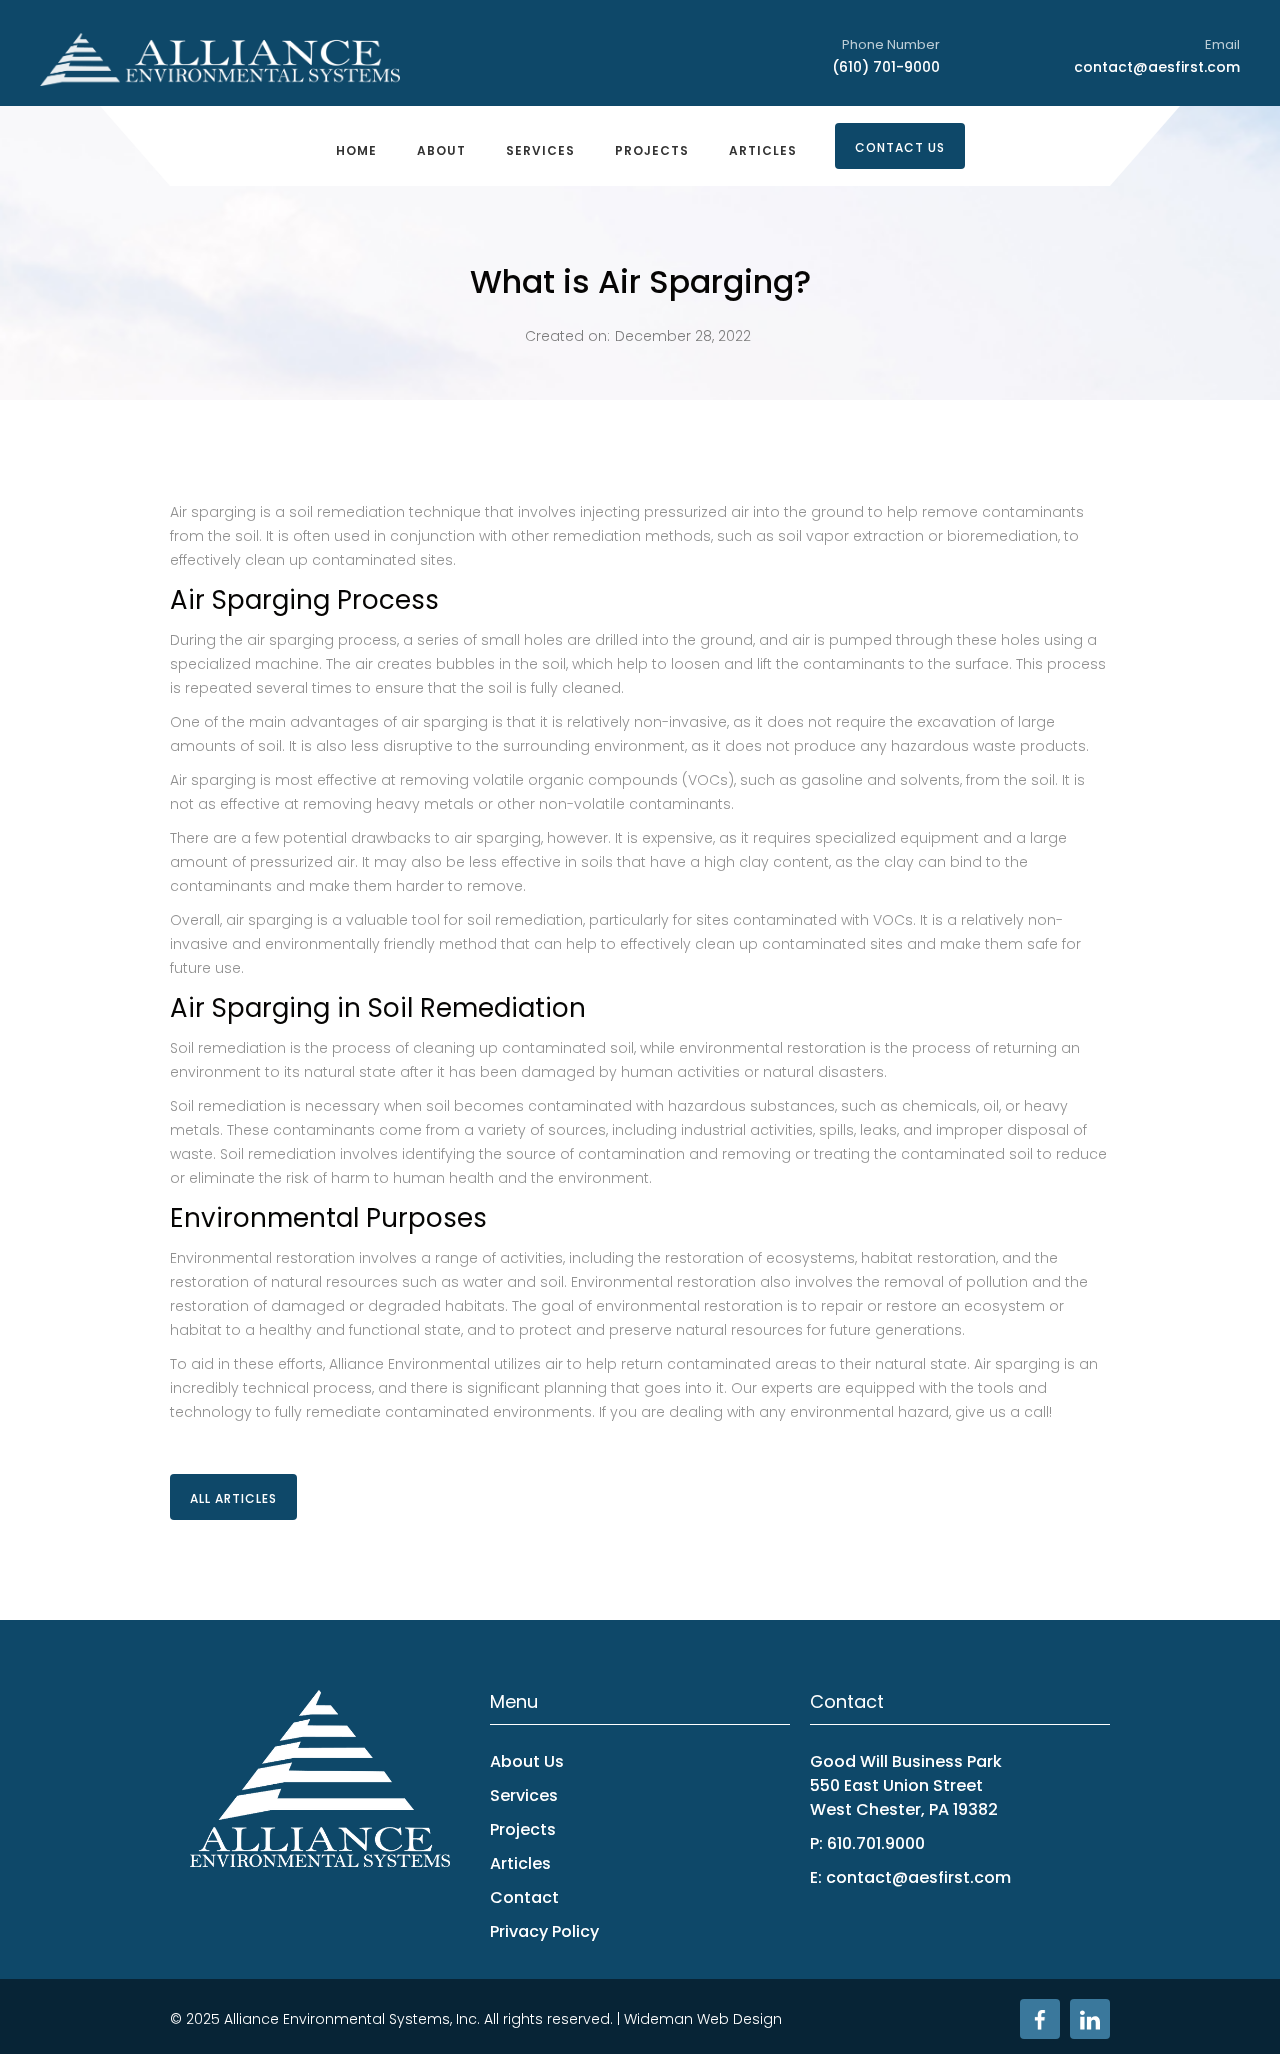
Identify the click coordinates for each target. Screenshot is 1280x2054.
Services (540, 150)
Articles (763, 150)
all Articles (233, 1498)
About (441, 150)
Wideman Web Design (703, 2019)
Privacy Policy (544, 1931)
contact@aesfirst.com (1157, 67)
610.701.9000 (876, 1843)
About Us (527, 1761)
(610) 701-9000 (886, 67)
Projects (652, 150)
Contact (524, 1897)
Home (356, 150)
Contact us (900, 147)
